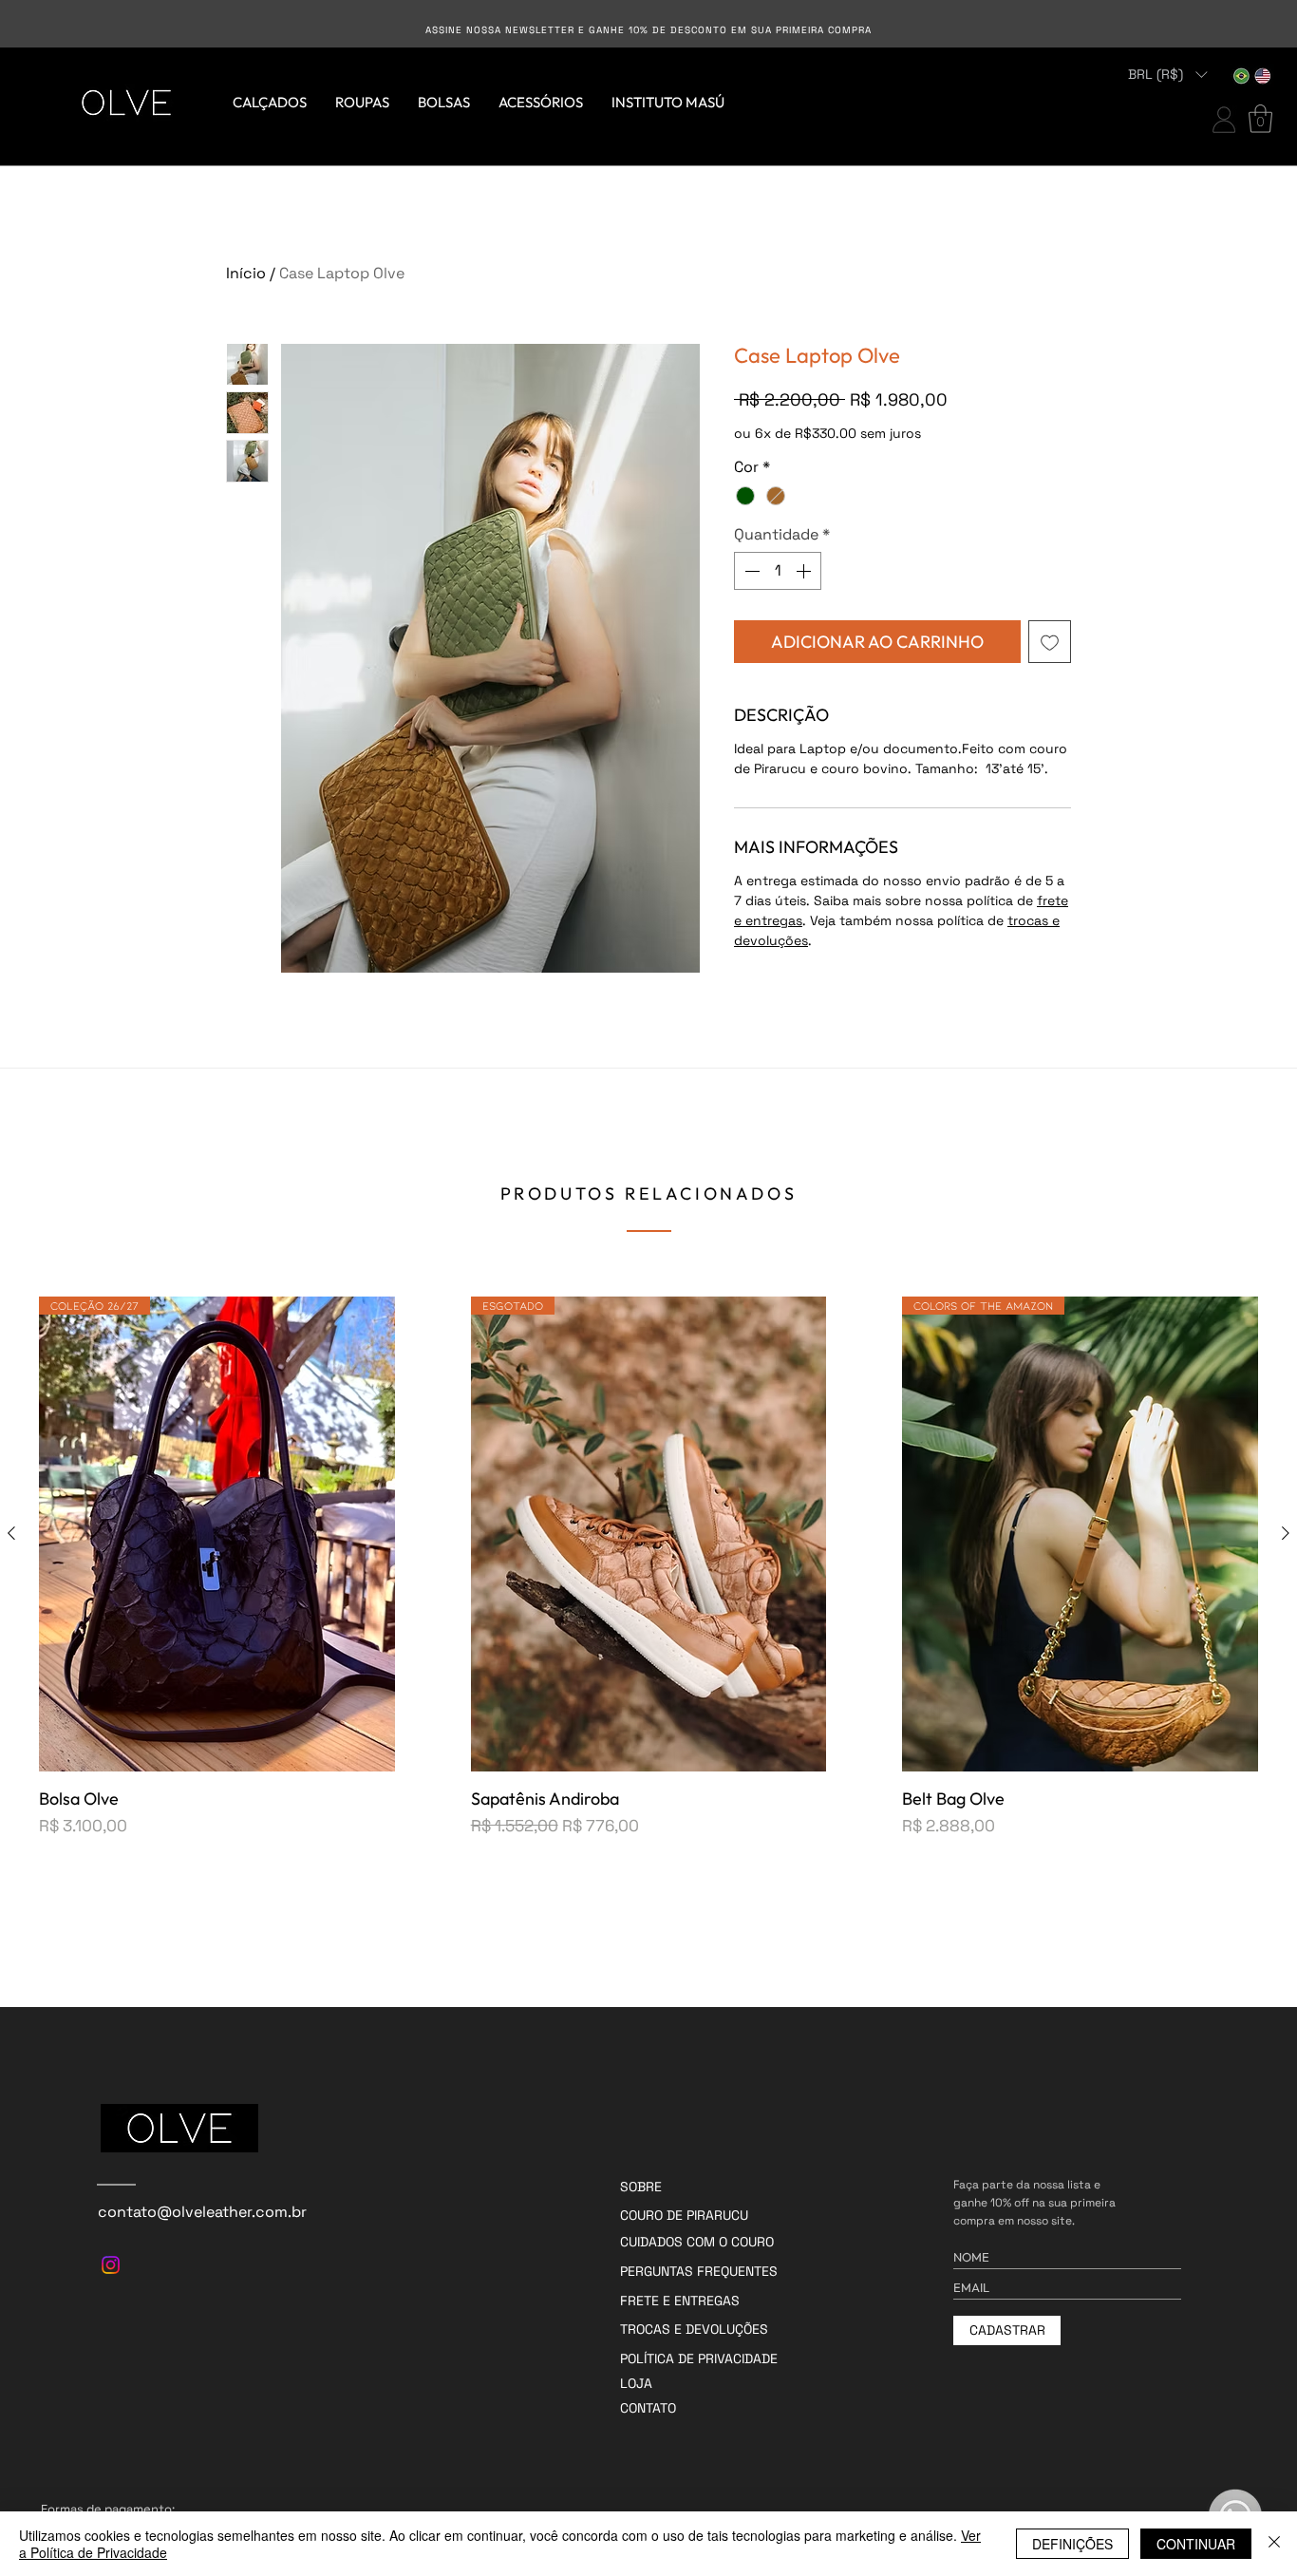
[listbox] (1167, 75)
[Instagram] (111, 2265)
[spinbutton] (778, 571)
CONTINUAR (1196, 2544)
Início (246, 273)
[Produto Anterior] (11, 1533)
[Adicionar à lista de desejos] (1050, 642)
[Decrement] (750, 571)
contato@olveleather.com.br (202, 2212)
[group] (648, 1567)
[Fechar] (1274, 2544)
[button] (1167, 75)
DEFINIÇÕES (1072, 2544)
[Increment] (805, 571)
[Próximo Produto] (1286, 1533)
